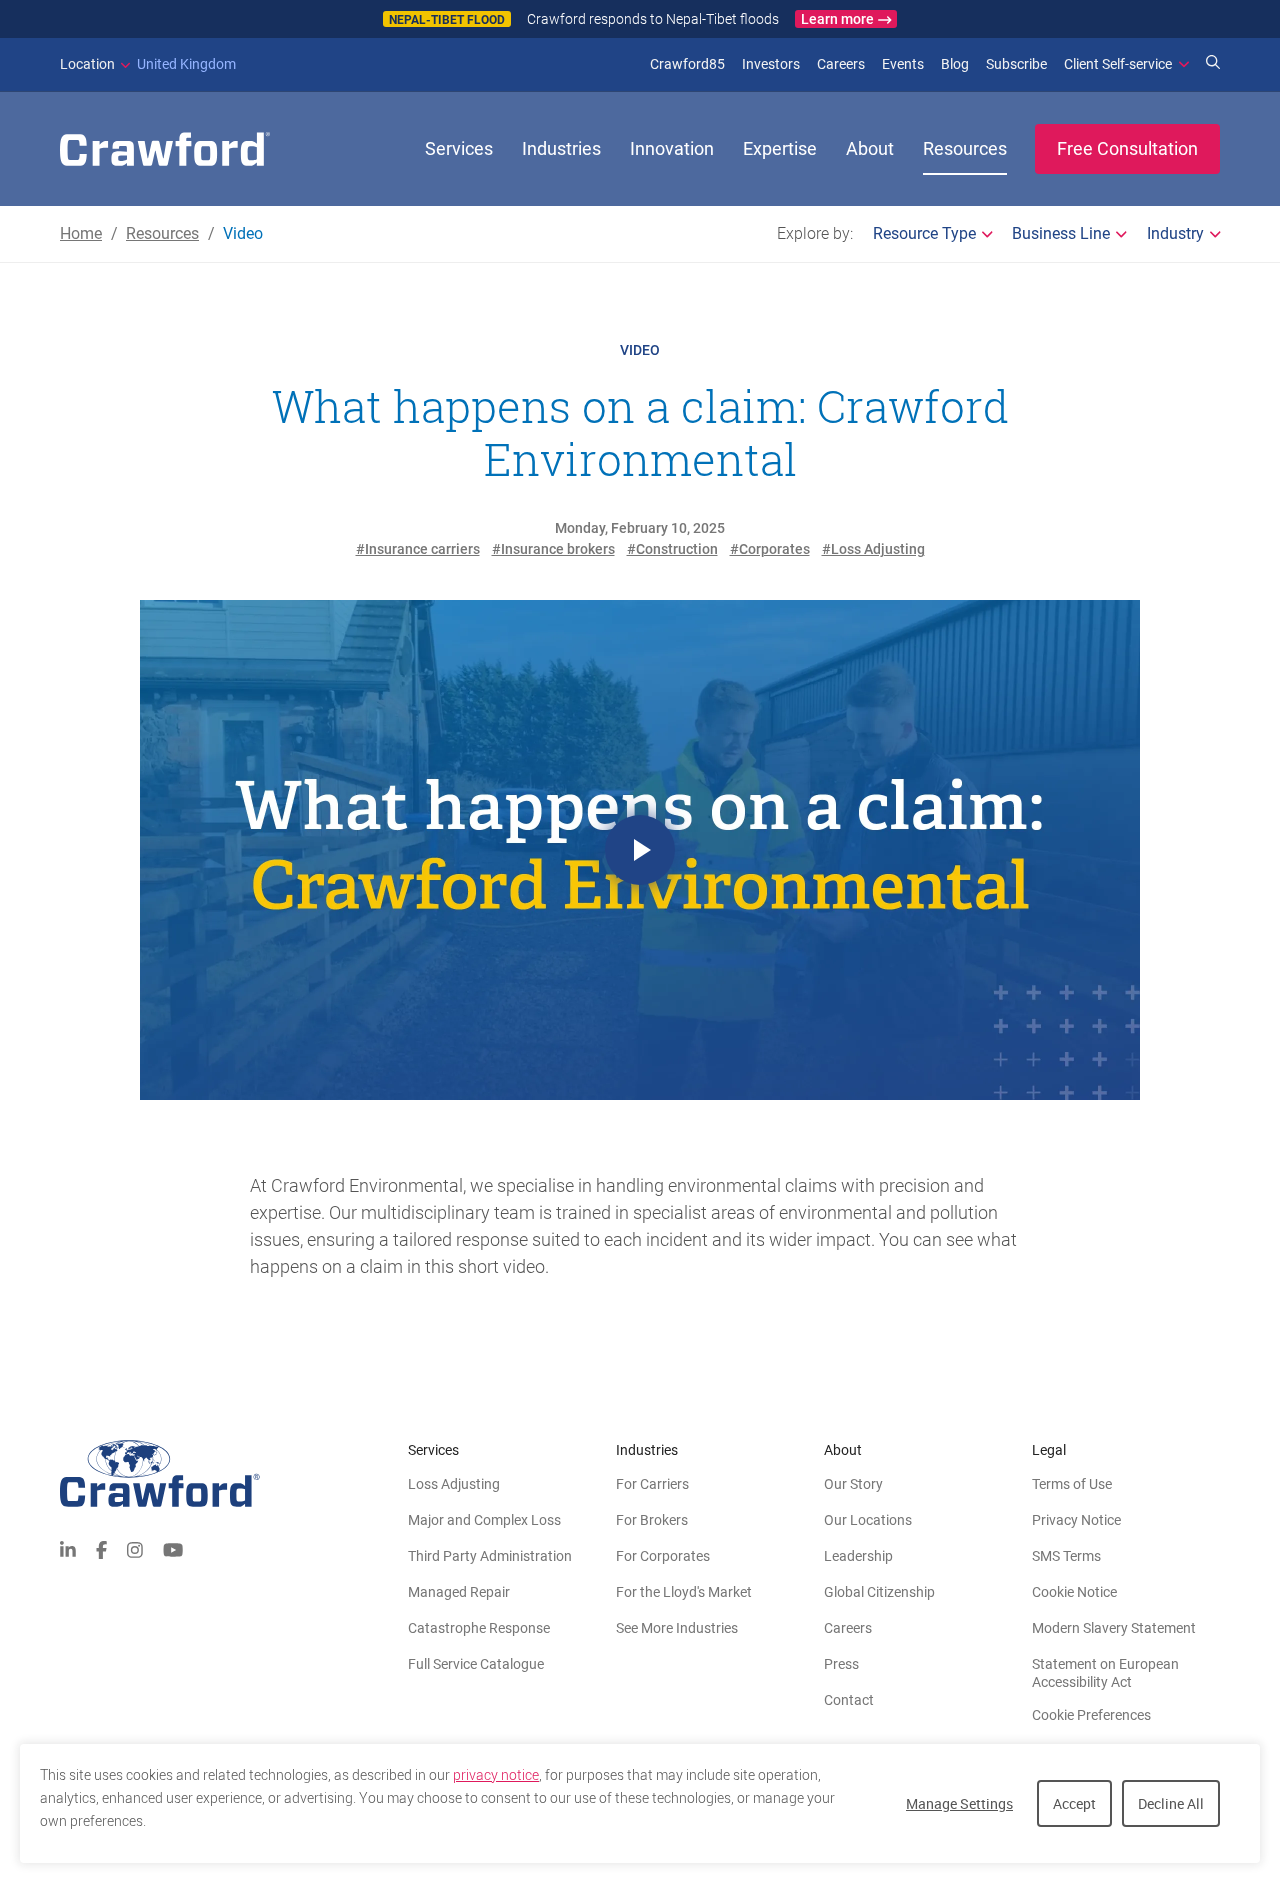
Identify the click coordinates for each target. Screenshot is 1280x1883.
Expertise (780, 148)
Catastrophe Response (479, 1628)
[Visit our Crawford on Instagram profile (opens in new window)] (135, 1547)
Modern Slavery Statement (1114, 1628)
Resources (965, 148)
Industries (561, 148)
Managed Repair (459, 1592)
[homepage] (165, 149)
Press (841, 1664)
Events (903, 64)
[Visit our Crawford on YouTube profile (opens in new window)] (173, 1547)
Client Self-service (1118, 64)
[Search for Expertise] (1213, 64)
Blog (955, 64)
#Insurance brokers (553, 549)
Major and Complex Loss (484, 1520)
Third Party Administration (490, 1556)
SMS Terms (1066, 1556)
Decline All (1171, 1803)
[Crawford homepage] (234, 1473)
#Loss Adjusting (873, 549)
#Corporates (770, 549)
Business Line (1061, 233)
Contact (849, 1700)
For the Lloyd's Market (684, 1592)
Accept (1074, 1803)
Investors (771, 64)
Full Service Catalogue (476, 1664)
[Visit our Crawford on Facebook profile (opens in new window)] (101, 1547)
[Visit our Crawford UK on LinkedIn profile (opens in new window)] (68, 1547)
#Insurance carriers (418, 549)
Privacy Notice (1076, 1520)
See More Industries (677, 1628)
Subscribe (1016, 64)
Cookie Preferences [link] (1091, 1715)
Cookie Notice (1074, 1592)
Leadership (858, 1556)
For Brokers (652, 1520)
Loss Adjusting (454, 1484)
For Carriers (652, 1484)
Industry (1175, 233)
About (870, 148)
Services (459, 148)
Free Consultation (1127, 148)
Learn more (837, 19)
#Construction (672, 549)
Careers (841, 64)
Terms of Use (1072, 1484)
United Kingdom (148, 64)
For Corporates (663, 1556)
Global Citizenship (879, 1592)
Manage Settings (959, 1803)
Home (81, 233)
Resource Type (924, 233)
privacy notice (496, 1775)
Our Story (853, 1484)
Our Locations (868, 1520)
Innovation (672, 148)
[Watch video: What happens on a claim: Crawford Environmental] (640, 850)
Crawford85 (687, 64)
